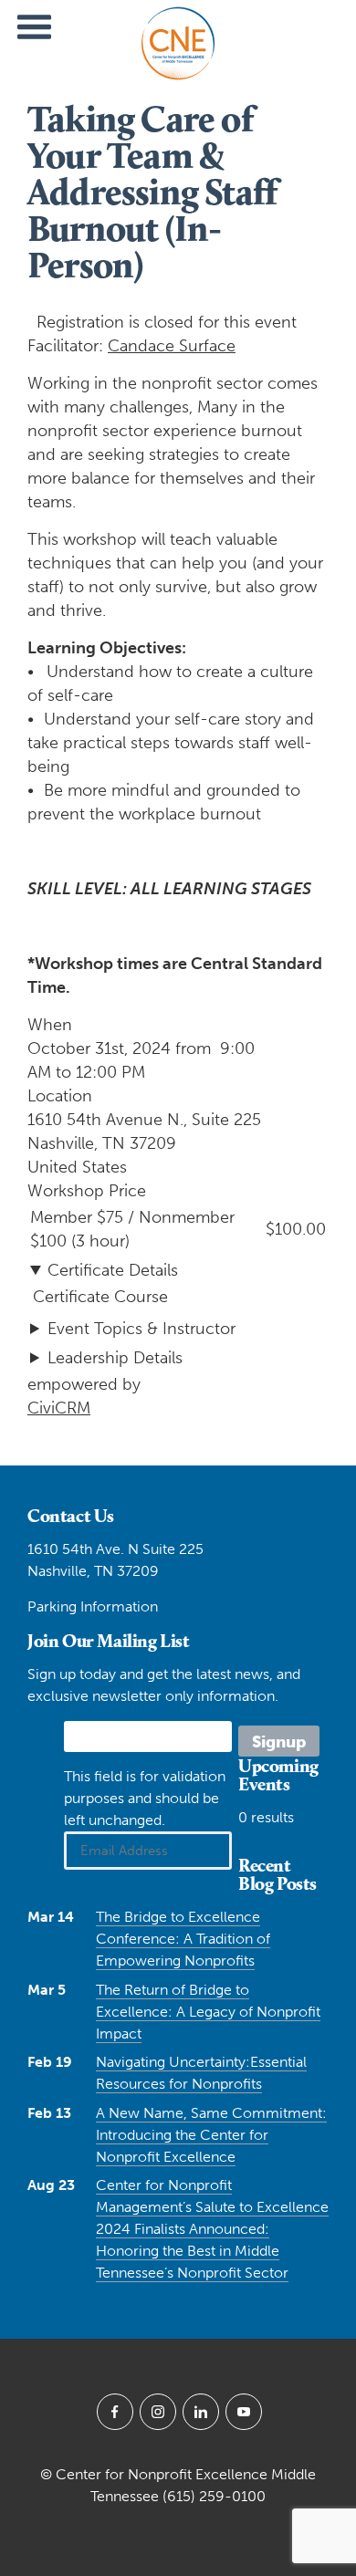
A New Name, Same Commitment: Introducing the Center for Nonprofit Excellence (211, 2135)
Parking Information (93, 1606)
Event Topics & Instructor (141, 1329)
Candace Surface (172, 346)
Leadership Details (115, 1358)
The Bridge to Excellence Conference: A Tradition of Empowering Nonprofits (183, 1939)
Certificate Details (113, 1270)
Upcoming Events (278, 1775)
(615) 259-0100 (214, 2496)
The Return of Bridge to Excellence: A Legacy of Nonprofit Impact (208, 2012)
